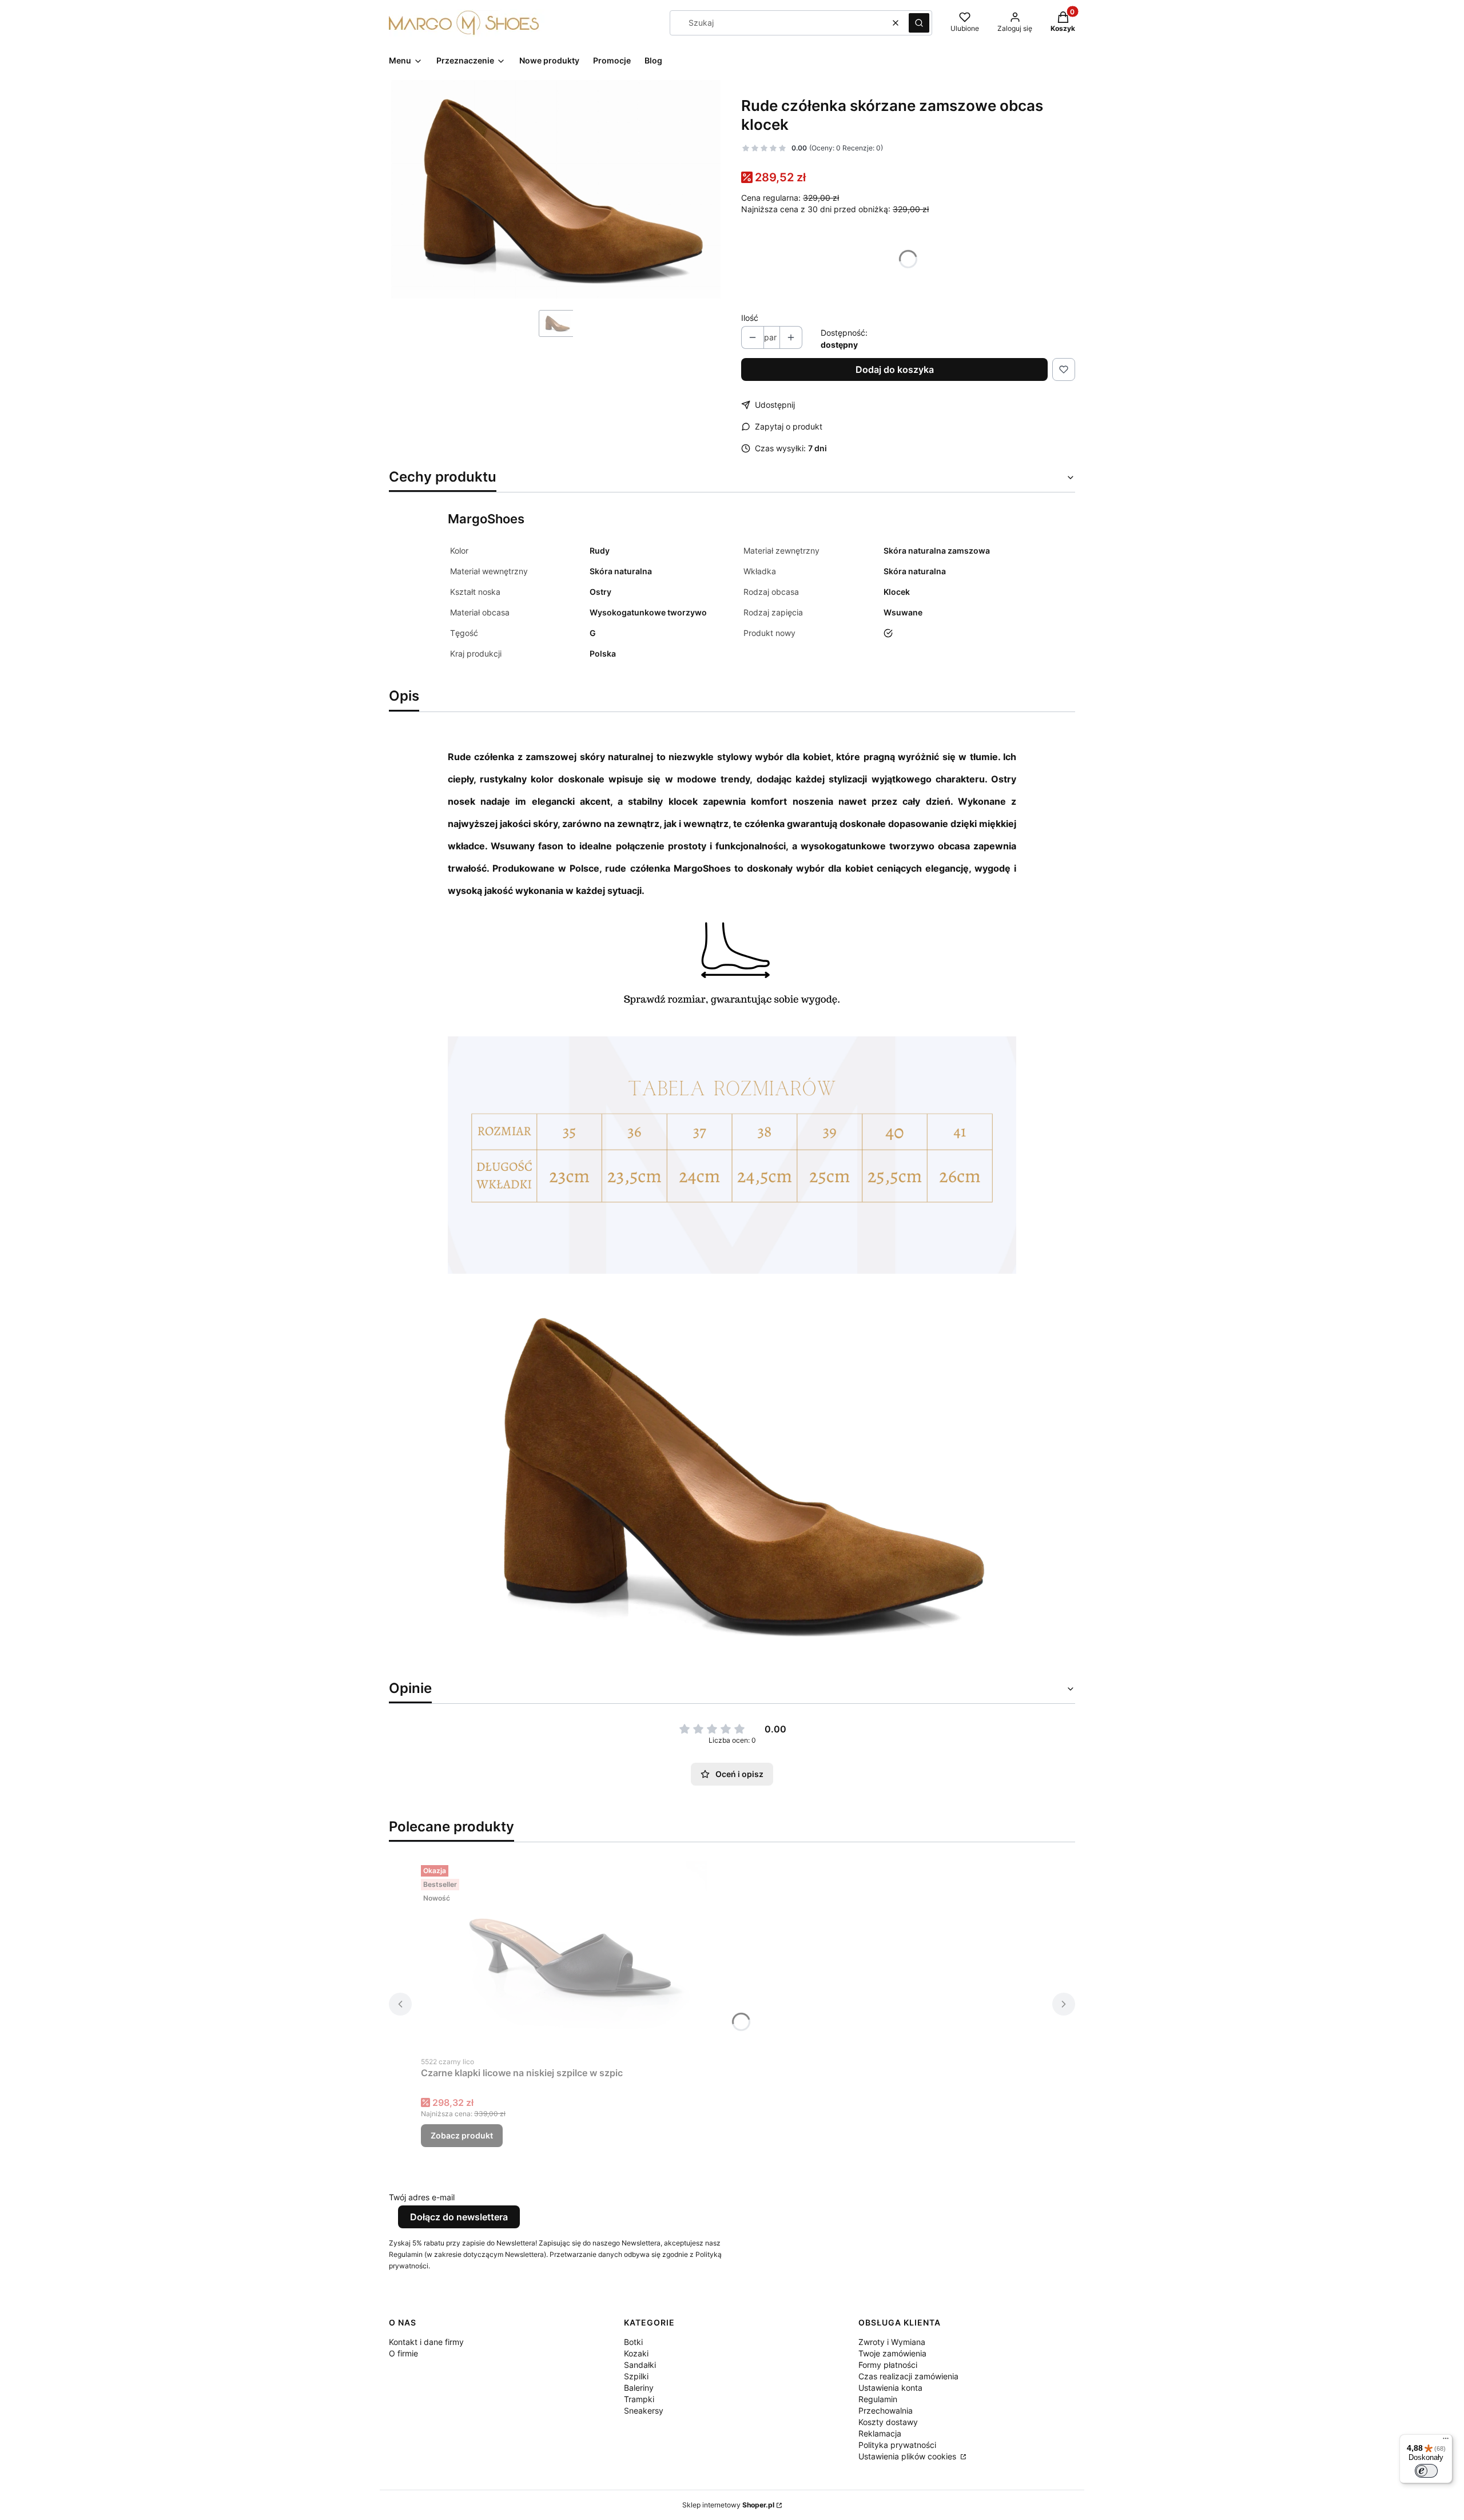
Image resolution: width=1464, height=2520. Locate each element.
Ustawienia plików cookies (908, 2456)
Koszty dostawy (888, 2422)
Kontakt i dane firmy (426, 2342)
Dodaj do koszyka (895, 369)
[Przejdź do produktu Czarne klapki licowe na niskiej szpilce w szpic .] (564, 1955)
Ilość (750, 318)
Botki (633, 2342)
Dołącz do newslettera (459, 2217)
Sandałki (640, 2365)
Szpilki (636, 2376)
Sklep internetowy (728, 2505)
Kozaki (636, 2353)
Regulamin (878, 2399)
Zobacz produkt (462, 2135)
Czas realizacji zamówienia (908, 2376)
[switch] (1426, 2471)
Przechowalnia (886, 2410)
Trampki (639, 2399)
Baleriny (639, 2388)
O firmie (403, 2353)
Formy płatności (888, 2365)
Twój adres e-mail (422, 2197)
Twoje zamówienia (892, 2353)
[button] (919, 23)
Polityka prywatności (897, 2445)
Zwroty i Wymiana (892, 2342)
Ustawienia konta (890, 2388)
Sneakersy (644, 2410)
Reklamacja (880, 2433)
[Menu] (1446, 2441)
